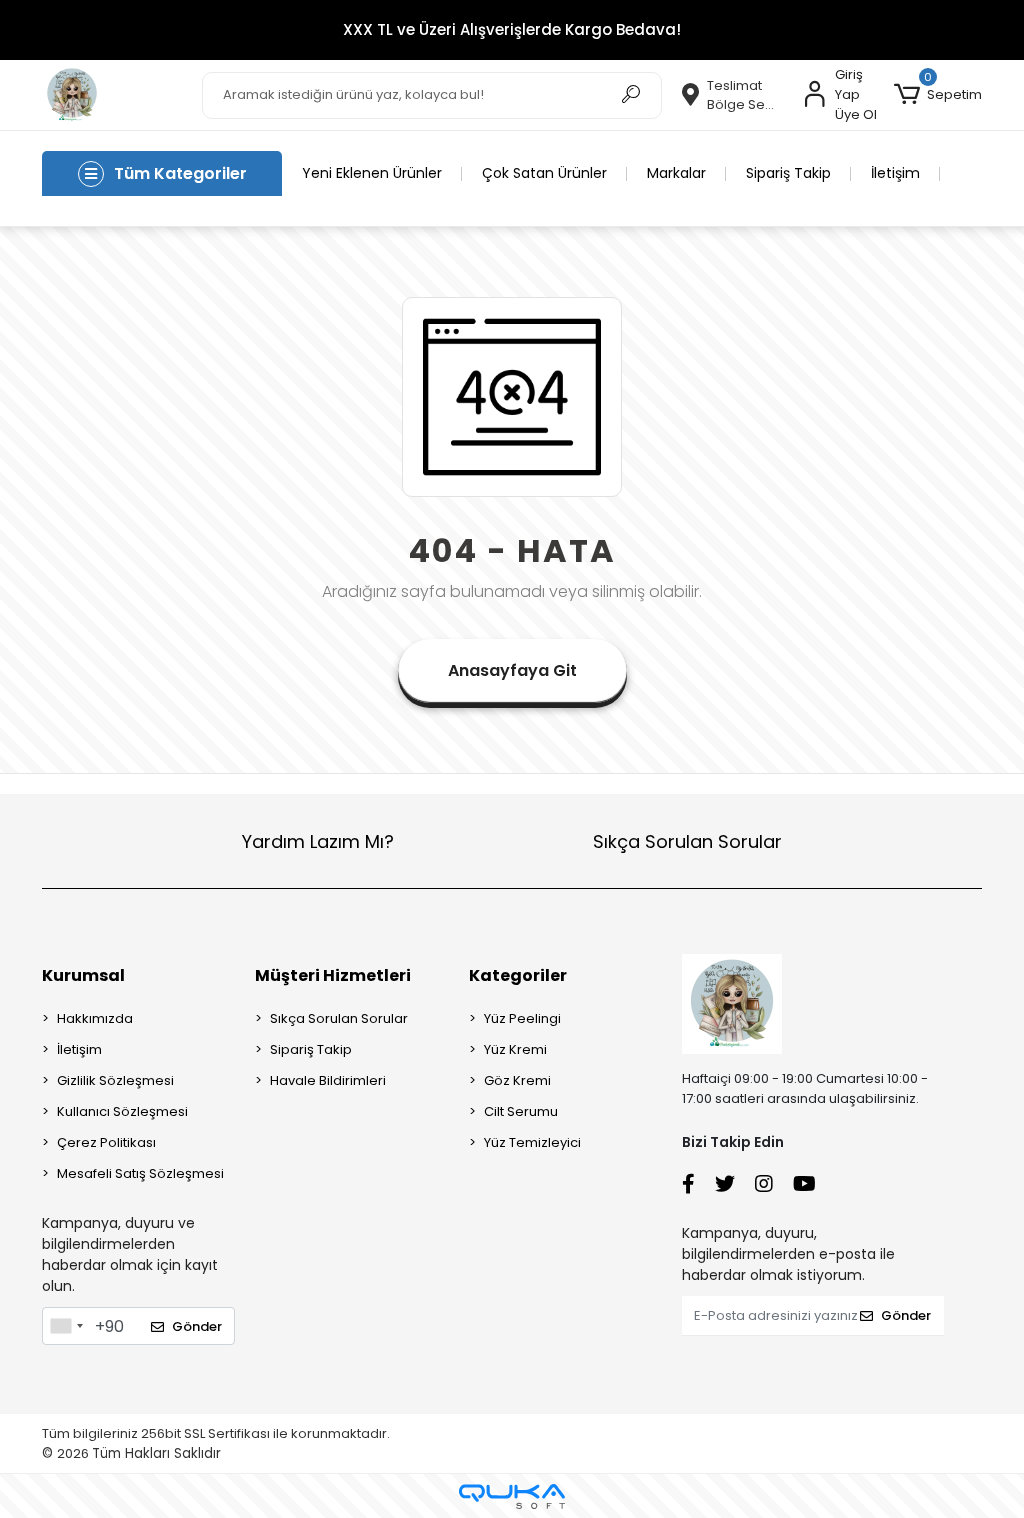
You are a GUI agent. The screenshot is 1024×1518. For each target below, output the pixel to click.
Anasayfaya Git (512, 670)
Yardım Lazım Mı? (318, 841)
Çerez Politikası (106, 1142)
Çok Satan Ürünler (544, 173)
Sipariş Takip (788, 173)
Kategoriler (518, 975)
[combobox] (66, 1326)
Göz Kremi (517, 1080)
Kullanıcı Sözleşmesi (122, 1111)
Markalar (676, 173)
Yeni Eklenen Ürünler (372, 173)
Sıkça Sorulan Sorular (687, 841)
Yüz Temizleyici (532, 1142)
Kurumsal (83, 975)
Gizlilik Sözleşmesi (115, 1080)
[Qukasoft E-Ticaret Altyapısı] (512, 1496)
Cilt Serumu (521, 1111)
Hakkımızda (95, 1018)
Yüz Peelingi (522, 1018)
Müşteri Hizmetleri (333, 975)
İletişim (895, 173)
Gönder (197, 1326)
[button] (938, 95)
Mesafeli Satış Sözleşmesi (140, 1173)
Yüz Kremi (515, 1049)
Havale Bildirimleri (328, 1080)
